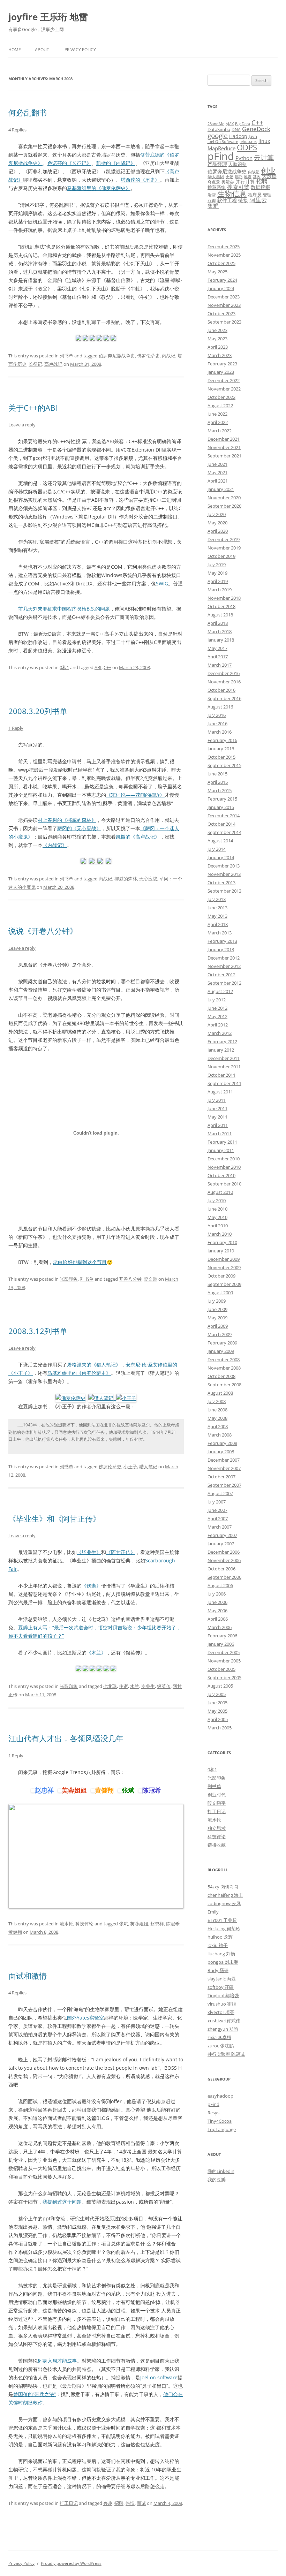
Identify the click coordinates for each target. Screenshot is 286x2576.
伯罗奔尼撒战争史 (117, 356)
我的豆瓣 (217, 2180)
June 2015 (217, 774)
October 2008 (221, 1376)
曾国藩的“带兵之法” (35, 2394)
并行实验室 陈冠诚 (226, 2054)
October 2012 (221, 975)
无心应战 (148, 879)
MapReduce (221, 148)
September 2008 (224, 1385)
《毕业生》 (89, 1552)
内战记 (169, 356)
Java (253, 136)
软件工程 (227, 200)
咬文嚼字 (217, 1803)
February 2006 (222, 1636)
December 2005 (224, 1652)
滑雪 (212, 195)
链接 (243, 200)
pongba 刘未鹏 (223, 1962)
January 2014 (221, 857)
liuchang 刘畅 (221, 1954)
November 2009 (224, 1267)
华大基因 (216, 176)
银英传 (164, 1686)
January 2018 (221, 640)
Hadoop (238, 136)
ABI (98, 667)
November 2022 (224, 389)
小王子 (130, 1467)
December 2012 (224, 958)
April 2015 (218, 782)
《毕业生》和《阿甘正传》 (54, 1518)
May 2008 (217, 1418)
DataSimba (219, 129)
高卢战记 (53, 364)
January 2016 (221, 749)
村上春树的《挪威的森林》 (67, 820)
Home (15, 50)
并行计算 (245, 181)
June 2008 (217, 1410)
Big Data (243, 124)
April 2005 (218, 1719)
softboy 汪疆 (221, 1987)
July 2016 (217, 715)
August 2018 (220, 615)
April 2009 (218, 1326)
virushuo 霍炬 (222, 2004)
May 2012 (217, 1016)
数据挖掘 (261, 187)
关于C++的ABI (33, 408)
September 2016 (224, 698)
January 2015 (221, 807)
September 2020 (224, 506)
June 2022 (217, 414)
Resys (213, 2113)
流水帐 (66, 1924)
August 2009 (220, 1293)
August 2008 (220, 1393)
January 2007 (221, 1544)
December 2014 (224, 816)
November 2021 (224, 447)
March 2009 (220, 1334)
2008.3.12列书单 (38, 1331)
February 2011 (222, 1142)
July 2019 (217, 565)
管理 (267, 195)
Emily (213, 1912)
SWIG (162, 584)
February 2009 (222, 1343)
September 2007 (224, 1485)
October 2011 (221, 1075)
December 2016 (224, 673)
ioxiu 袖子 (218, 1945)
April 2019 (218, 581)
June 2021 (217, 464)
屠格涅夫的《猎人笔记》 (94, 1365)
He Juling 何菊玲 (224, 1929)
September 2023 (224, 322)
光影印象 (69, 1279)
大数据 (269, 176)
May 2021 (217, 472)
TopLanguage (222, 2129)
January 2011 (221, 1150)
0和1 (64, 667)
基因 (257, 177)
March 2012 (220, 1033)
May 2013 (217, 916)
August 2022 (220, 406)
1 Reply (16, 728)
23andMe (216, 124)
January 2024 (221, 288)
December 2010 (224, 1159)
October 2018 (221, 606)
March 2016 (220, 732)
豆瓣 (212, 200)
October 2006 (221, 1569)
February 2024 (222, 280)
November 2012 (224, 966)
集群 (213, 206)
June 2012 (217, 1008)
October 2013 (221, 882)
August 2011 (220, 1092)
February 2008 (222, 1443)
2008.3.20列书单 (38, 711)
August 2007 (220, 1493)
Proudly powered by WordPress (71, 2563)
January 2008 (221, 1452)
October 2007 (221, 1477)
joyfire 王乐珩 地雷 (48, 17)
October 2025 (221, 263)
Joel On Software (223, 142)
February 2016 (222, 740)
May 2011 (217, 1117)
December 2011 (224, 1058)
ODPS (247, 147)
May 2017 (217, 648)
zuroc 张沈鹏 (221, 2046)
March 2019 (220, 590)
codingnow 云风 (224, 1903)
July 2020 (217, 514)
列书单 (66, 356)
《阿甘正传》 (121, 1552)
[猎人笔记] (102, 1398)
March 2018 (220, 631)
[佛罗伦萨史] (70, 1398)
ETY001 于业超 (222, 1920)
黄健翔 (15, 1932)
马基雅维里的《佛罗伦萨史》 (99, 188)
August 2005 (220, 1686)
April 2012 (218, 1025)
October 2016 (221, 690)
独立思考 (217, 1828)
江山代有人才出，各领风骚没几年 (66, 1738)
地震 (248, 177)
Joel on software (159, 2377)
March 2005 (220, 1728)
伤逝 (123, 1686)
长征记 (35, 364)
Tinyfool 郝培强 (223, 1995)
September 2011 (224, 1083)
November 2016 (224, 682)
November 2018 (224, 598)
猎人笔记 (148, 1467)
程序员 (255, 195)
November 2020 (224, 498)
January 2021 (221, 489)
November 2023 (224, 305)
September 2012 (224, 983)
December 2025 (224, 247)
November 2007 (224, 1468)
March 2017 (220, 665)
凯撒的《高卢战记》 (138, 837)
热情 (130, 2503)
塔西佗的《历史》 (140, 180)
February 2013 (222, 941)
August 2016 (220, 707)
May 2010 (217, 1217)
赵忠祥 (157, 1924)
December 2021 (224, 439)
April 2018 (218, 623)
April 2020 (218, 531)
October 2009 (221, 1276)
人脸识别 (238, 164)
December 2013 (224, 866)
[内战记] (83, 862)
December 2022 (224, 380)
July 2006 (217, 1594)
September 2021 (224, 456)
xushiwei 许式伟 (224, 2021)
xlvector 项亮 (221, 2012)
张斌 (123, 1924)
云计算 (264, 157)
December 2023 (224, 297)
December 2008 (224, 1359)
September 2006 (224, 1577)
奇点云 (214, 182)
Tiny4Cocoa (220, 2121)
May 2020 (217, 523)
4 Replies (17, 130)
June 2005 (217, 1703)
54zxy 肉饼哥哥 (223, 1887)
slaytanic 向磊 (222, 1979)
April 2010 (218, 1226)
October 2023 (221, 313)
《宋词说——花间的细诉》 (135, 795)
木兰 (135, 1686)
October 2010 (221, 1175)
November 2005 (224, 1661)
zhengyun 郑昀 (223, 2029)
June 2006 (217, 1602)
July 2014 (217, 849)
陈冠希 (173, 1924)
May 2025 (217, 272)
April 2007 (218, 1518)
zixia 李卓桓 (219, 2037)
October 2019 (221, 556)
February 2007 (222, 1535)
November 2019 (224, 548)
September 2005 (224, 1677)
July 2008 (217, 1401)
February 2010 (222, 1242)
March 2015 (220, 790)
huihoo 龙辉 (220, 1937)
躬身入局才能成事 (57, 2361)
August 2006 (220, 1585)
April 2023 (218, 347)
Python (244, 158)
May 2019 (217, 573)
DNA (236, 129)
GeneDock (256, 129)
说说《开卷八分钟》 (43, 931)
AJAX (230, 124)
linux (264, 141)
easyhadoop (220, 2096)
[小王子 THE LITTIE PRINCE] (126, 1398)
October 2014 (221, 824)
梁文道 (150, 1279)
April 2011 (218, 1125)
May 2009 (217, 1318)
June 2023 (217, 330)
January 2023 (221, 372)
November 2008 (224, 1368)
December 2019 (224, 539)
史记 (229, 177)
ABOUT (42, 50)
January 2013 (221, 949)
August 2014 (220, 841)
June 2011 (217, 1108)
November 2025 (224, 255)
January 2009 (221, 1351)
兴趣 (108, 2503)
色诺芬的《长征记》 (69, 163)
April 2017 (218, 657)
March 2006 (220, 1627)
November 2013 (224, 874)
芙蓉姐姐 (139, 1924)
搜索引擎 (238, 187)
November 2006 (224, 1560)
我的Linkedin (221, 2171)
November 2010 (224, 1167)
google (218, 135)
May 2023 (217, 339)
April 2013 (218, 924)
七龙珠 (110, 1686)
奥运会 (228, 182)
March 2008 (220, 1435)
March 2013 (220, 933)
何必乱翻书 (28, 112)
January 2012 (221, 1050)
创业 (268, 170)
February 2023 (222, 364)
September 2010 (224, 1184)
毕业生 (148, 1686)
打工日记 (69, 2503)
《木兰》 (96, 1653)
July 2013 (217, 899)
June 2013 (217, 908)
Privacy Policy (80, 50)
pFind (221, 156)
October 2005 (221, 1669)
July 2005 (217, 1694)
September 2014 (224, 832)
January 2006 (221, 1644)
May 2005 (217, 1711)
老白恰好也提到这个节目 (80, 1262)
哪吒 (239, 177)
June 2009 (217, 1309)
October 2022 (221, 397)
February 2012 (222, 1041)
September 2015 (224, 765)
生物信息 (232, 194)
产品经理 (217, 164)
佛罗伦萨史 (148, 356)
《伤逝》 (91, 1586)
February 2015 (222, 799)
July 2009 (217, 1301)
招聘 (119, 2503)
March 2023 (220, 355)
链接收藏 (217, 1845)
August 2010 (220, 1192)
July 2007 (217, 1502)
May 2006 (217, 1611)
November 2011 (224, 1067)
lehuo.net (248, 142)
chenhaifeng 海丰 (225, 1895)
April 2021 (218, 481)
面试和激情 (28, 1976)
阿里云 (258, 200)
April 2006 (218, 1619)
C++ (107, 667)
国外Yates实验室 (85, 2018)
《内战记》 (55, 845)
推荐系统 (217, 187)
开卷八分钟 (130, 1279)
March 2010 (220, 1234)
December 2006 (224, 1552)
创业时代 (217, 1795)
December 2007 (224, 1460)
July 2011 (217, 1100)
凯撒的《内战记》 (116, 163)
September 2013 (224, 891)
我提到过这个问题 (62, 2202)
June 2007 (217, 1510)
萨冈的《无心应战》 (79, 828)
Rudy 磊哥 (218, 1970)
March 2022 (220, 431)
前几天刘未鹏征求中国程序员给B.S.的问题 (64, 609)
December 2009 (224, 1259)
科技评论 (84, 1924)
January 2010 (221, 1251)
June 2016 (217, 723)
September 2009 (224, 1284)
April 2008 (218, 1426)
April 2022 (218, 422)
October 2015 (221, 757)
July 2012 (217, 1000)
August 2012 (220, 991)
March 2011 (220, 1134)
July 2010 (217, 1200)
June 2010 (217, 1209)
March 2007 (220, 1527)
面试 (141, 2503)
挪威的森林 (126, 879)
